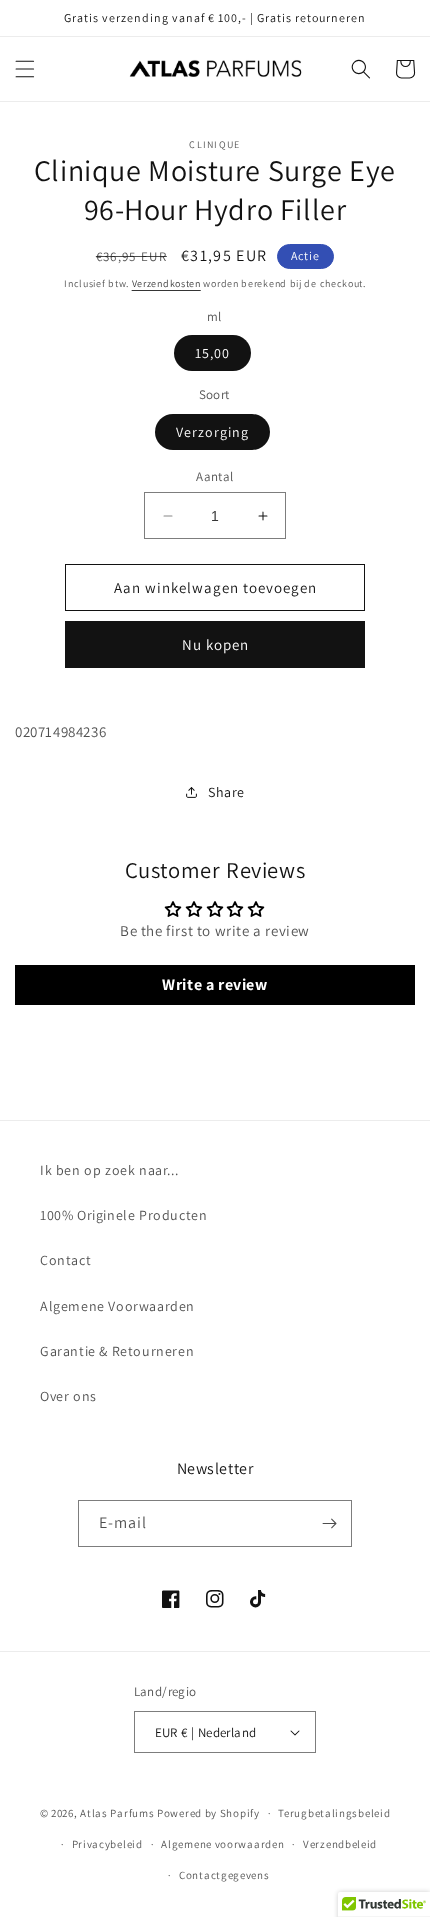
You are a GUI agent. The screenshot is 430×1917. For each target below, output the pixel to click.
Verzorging (212, 432)
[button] (25, 69)
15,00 (212, 353)
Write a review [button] (214, 984)
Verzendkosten (166, 283)
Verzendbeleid (340, 1844)
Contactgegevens (224, 1875)
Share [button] (226, 792)
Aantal (214, 476)
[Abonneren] (329, 1523)
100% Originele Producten (123, 1215)
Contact (65, 1260)
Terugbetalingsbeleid (334, 1813)
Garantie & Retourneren (117, 1351)
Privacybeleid (107, 1844)
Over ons (68, 1396)
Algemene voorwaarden (222, 1844)
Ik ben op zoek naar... (109, 1170)
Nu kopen (215, 644)
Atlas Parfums (117, 1813)
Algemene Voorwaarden (117, 1306)
